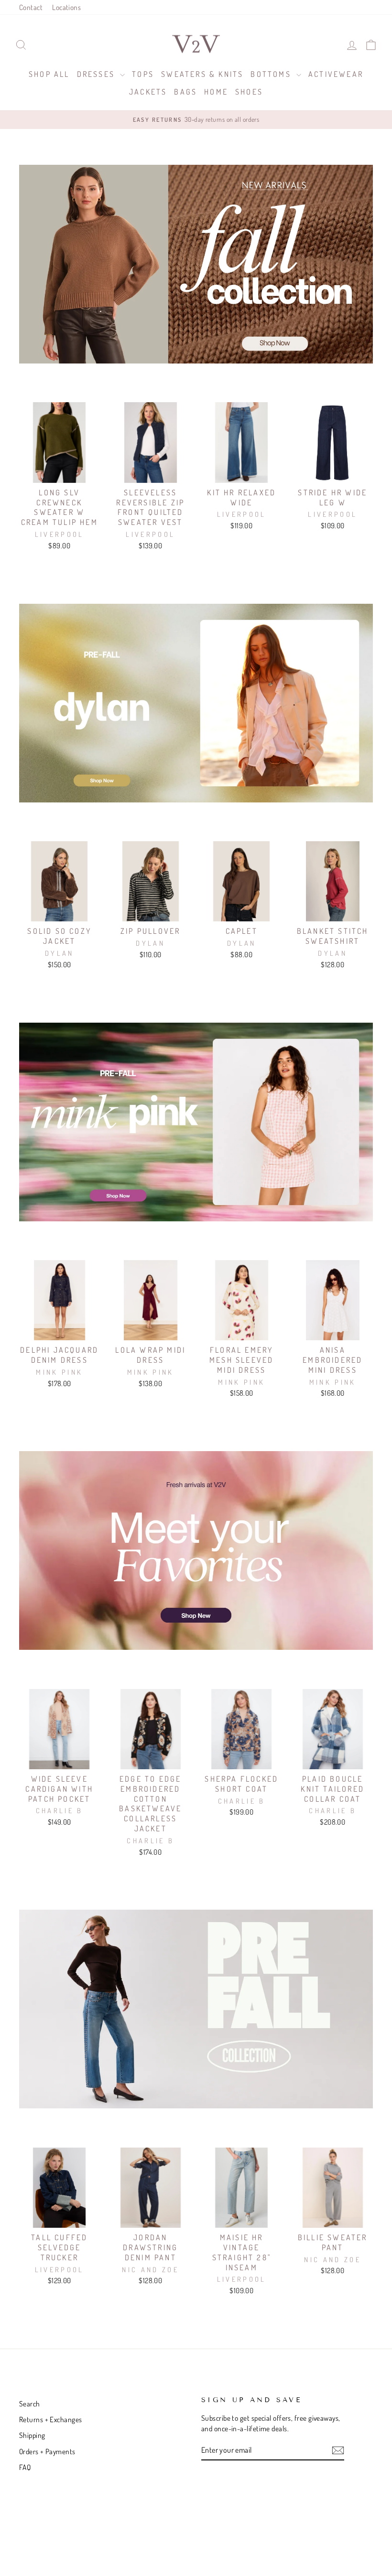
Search (30, 2404)
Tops (143, 74)
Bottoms (272, 74)
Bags (185, 92)
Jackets (148, 92)
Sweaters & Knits (202, 74)
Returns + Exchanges (51, 2419)
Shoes (249, 92)
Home (216, 92)
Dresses (98, 74)
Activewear (336, 74)
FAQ (25, 2467)
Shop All (49, 74)
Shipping (32, 2435)
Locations (66, 7)
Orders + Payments (47, 2451)
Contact (31, 7)
